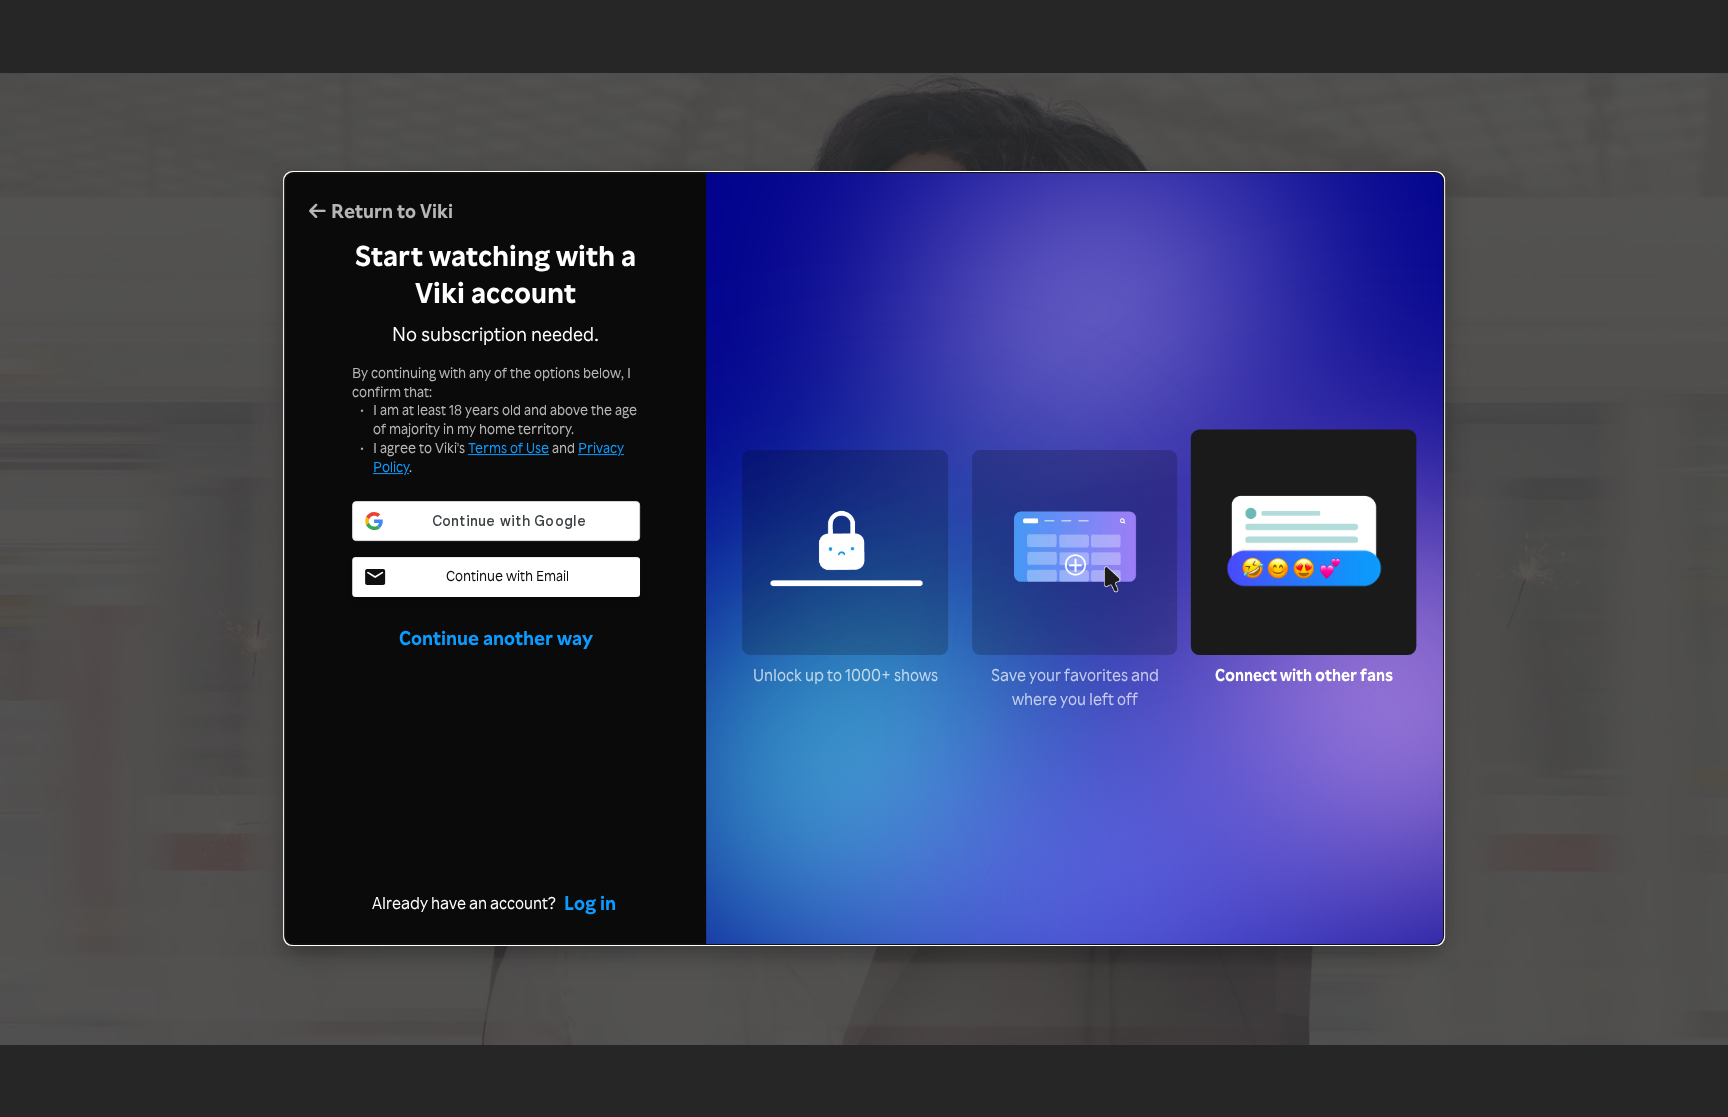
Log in (590, 903)
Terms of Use (508, 447)
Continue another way (496, 638)
